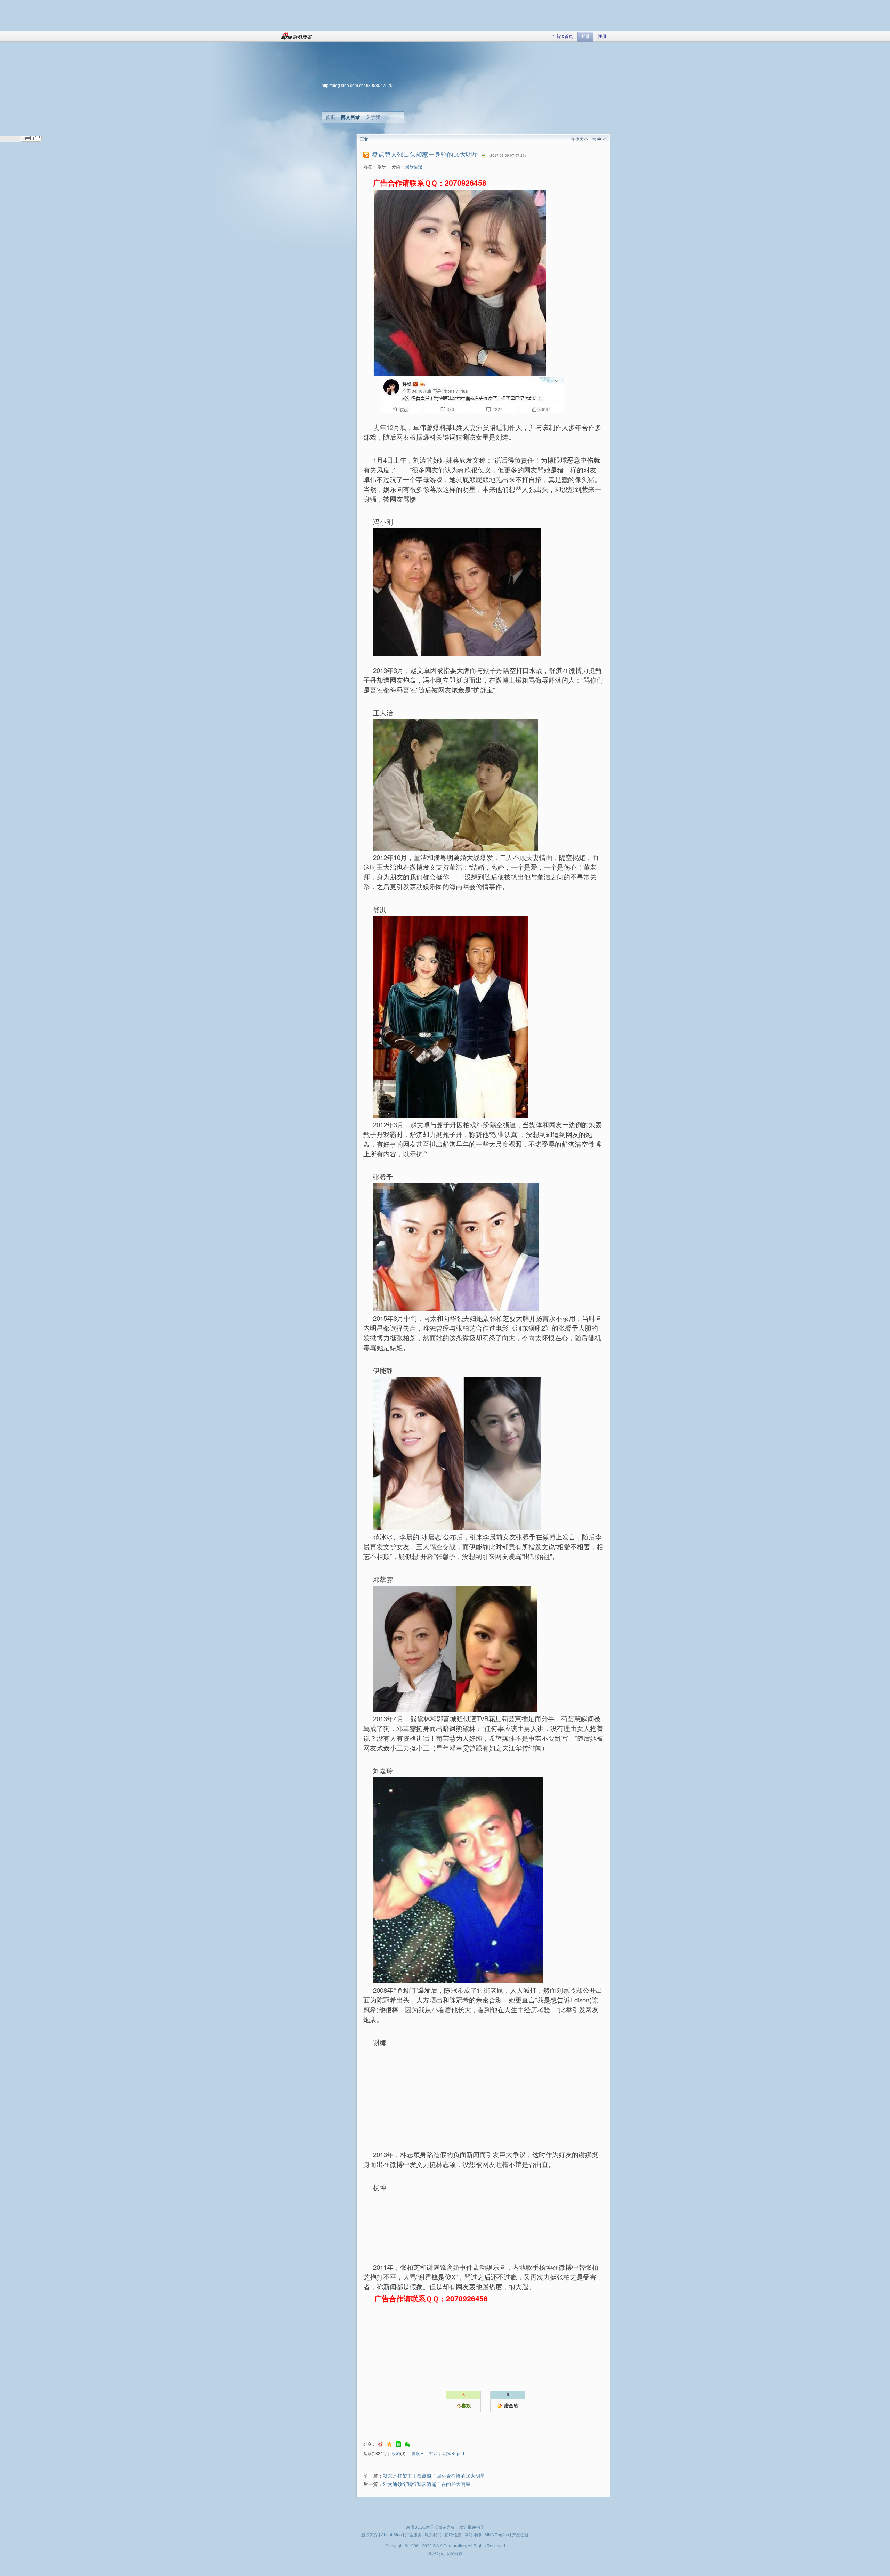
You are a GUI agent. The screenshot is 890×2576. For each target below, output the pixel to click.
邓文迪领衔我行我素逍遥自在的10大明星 (427, 2484)
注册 (602, 36)
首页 (330, 117)
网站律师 (473, 2535)
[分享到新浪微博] (380, 2444)
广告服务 (413, 2535)
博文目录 (350, 117)
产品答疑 (520, 2535)
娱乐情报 (414, 167)
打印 (434, 2454)
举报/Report (453, 2454)
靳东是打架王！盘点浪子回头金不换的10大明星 (434, 2476)
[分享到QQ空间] (389, 2444)
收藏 (396, 2454)
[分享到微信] (407, 2444)
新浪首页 (565, 36)
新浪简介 (370, 2535)
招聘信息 (453, 2535)
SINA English (497, 2535)
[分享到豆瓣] (398, 2444)
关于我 (373, 117)
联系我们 (433, 2535)
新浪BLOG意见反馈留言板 (431, 2527)
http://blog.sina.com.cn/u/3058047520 (357, 86)
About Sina (391, 2535)
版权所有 (454, 2554)
